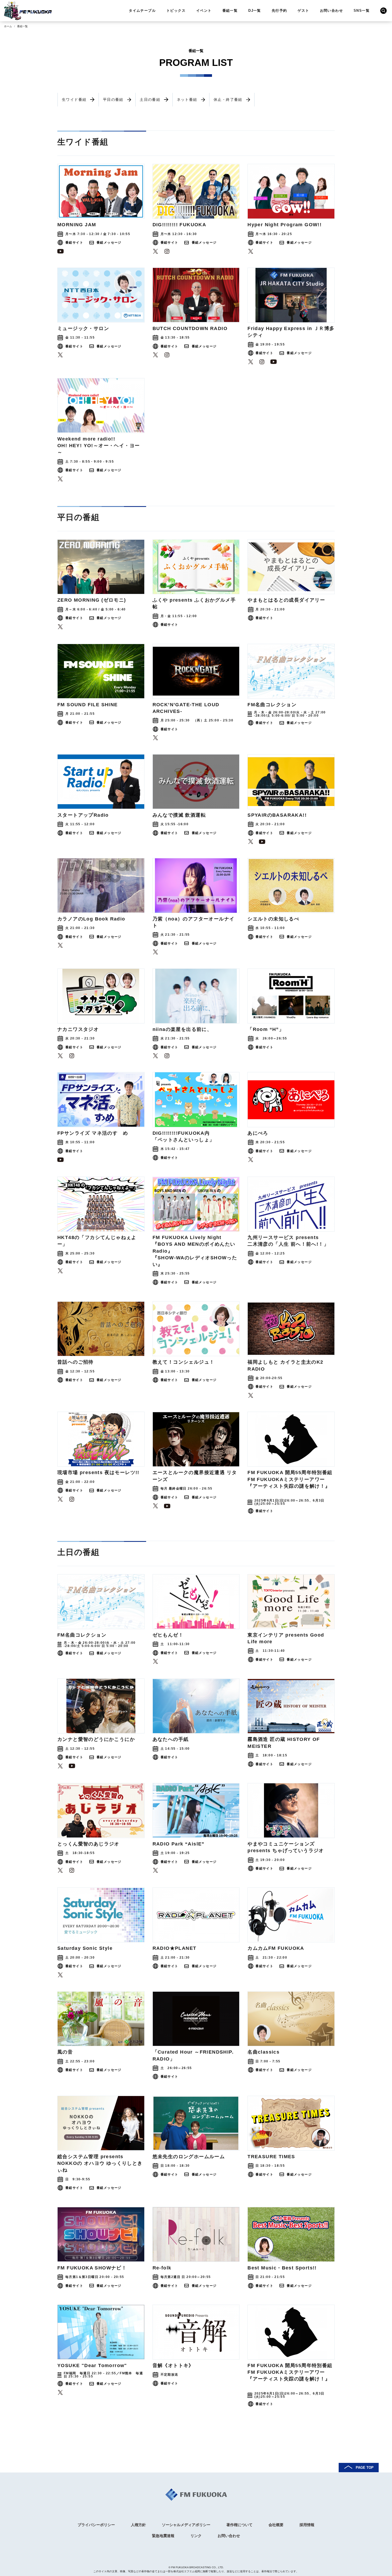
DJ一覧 (255, 11)
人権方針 (138, 2525)
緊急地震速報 (163, 2536)
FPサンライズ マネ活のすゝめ (93, 1133)
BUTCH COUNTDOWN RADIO (190, 328)
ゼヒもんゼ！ (168, 1635)
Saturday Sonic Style (85, 1948)
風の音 (65, 2052)
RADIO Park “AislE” (179, 1844)
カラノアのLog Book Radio (91, 919)
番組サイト (74, 243)
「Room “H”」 (266, 1029)
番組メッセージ (109, 243)
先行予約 (279, 11)
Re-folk (162, 2268)
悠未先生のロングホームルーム (189, 2157)
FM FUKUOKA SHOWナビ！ (92, 2268)
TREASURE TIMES (271, 2157)
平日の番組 (113, 100)
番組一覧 (230, 11)
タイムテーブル (142, 11)
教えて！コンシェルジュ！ (184, 1362)
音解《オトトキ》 (173, 2365)
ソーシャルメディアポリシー (186, 2525)
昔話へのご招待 (75, 1362)
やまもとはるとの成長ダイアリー (286, 600)
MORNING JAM (77, 225)
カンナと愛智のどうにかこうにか (96, 1739)
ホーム (8, 26)
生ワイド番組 (74, 100)
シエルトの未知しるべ (273, 919)
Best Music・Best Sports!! (282, 2268)
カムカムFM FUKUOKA (276, 1948)
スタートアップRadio (83, 815)
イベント (204, 11)
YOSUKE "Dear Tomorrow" (92, 2365)
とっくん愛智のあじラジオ (88, 1844)
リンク (196, 2536)
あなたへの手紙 (171, 1739)
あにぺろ (258, 1133)
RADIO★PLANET (175, 1948)
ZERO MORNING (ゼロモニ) (92, 600)
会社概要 (276, 2525)
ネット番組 (187, 100)
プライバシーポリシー (96, 2525)
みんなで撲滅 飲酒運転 (179, 815)
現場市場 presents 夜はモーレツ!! (98, 1472)
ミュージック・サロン (83, 328)
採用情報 (307, 2525)
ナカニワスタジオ (78, 1029)
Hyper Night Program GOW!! (285, 225)
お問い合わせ (331, 11)
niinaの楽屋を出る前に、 (182, 1029)
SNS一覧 (362, 11)
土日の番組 (150, 100)
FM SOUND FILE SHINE (88, 705)
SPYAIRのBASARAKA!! (277, 815)
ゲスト (303, 11)
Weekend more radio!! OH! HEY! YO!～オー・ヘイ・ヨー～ (99, 446)
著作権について (239, 2525)
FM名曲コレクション (272, 705)
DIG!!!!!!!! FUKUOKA (179, 225)
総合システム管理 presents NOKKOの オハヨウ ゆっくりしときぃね (100, 2163)
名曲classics (263, 2052)
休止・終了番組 (228, 100)
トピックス (176, 11)
